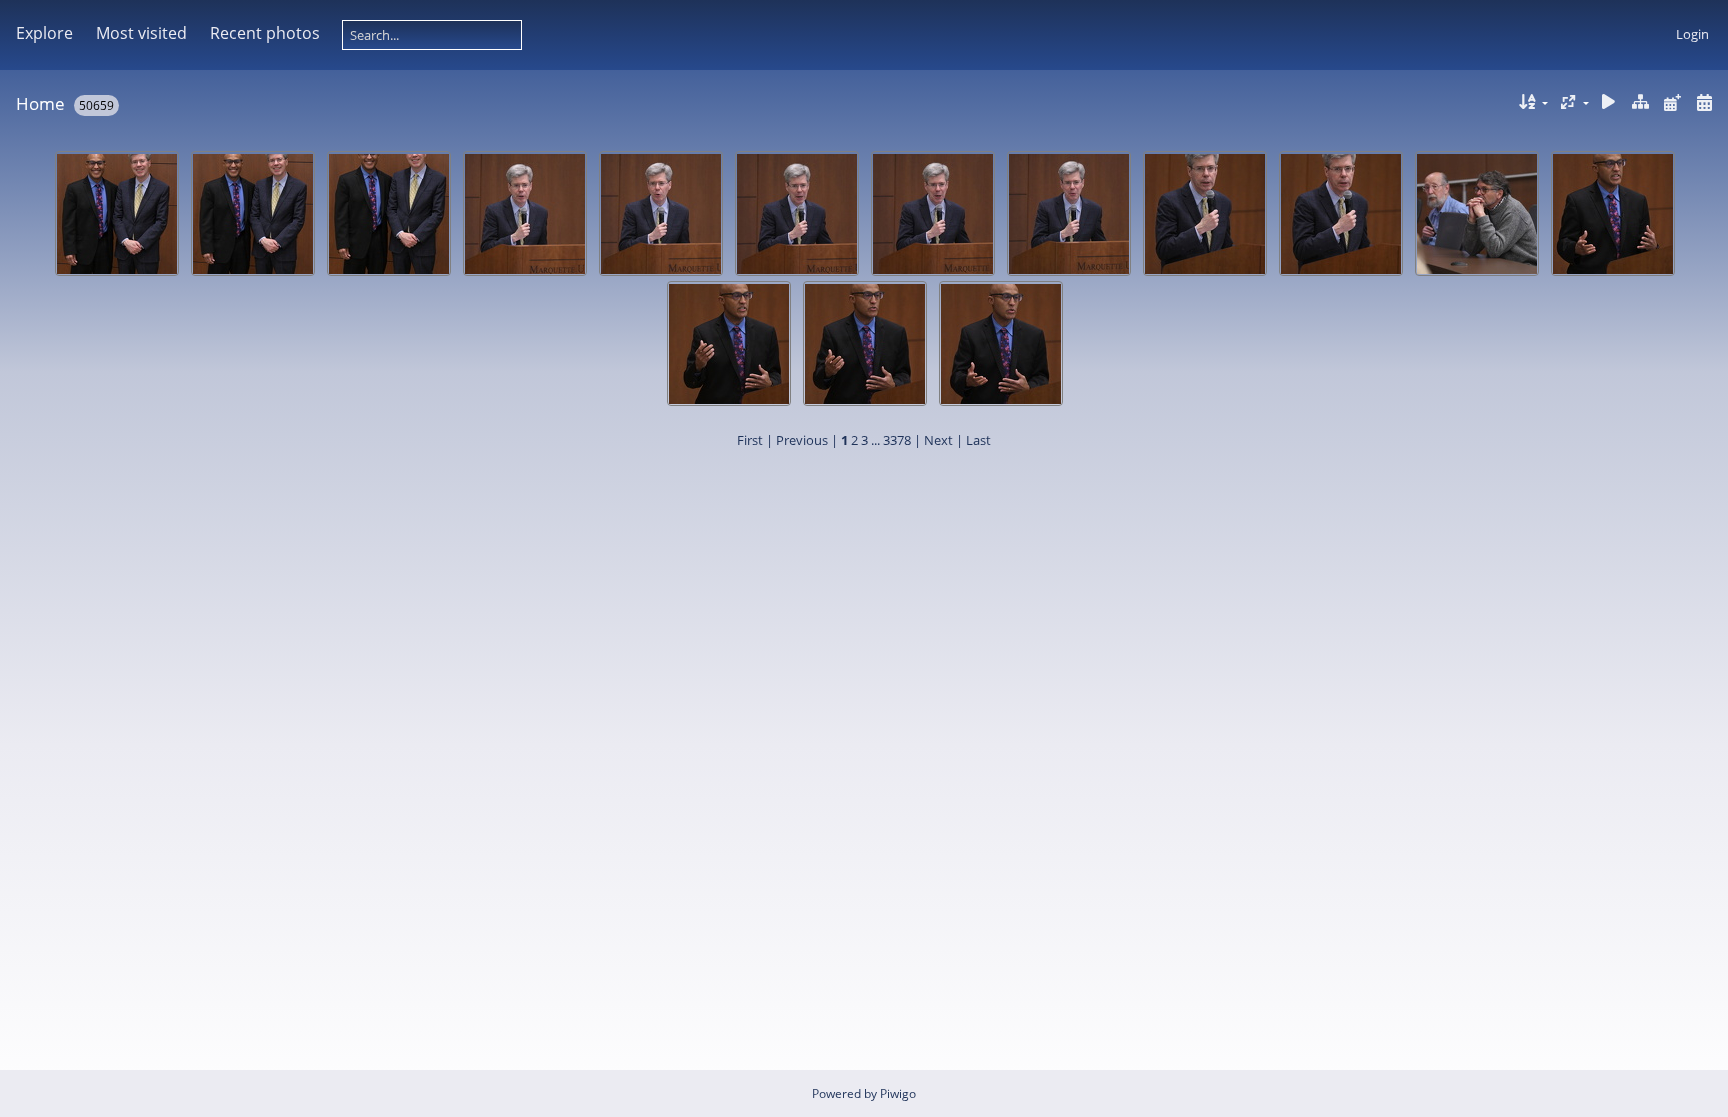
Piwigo (898, 1093)
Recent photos (265, 33)
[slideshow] (1609, 102)
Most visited (141, 33)
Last (978, 440)
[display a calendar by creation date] (1704, 102)
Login (1692, 34)
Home (40, 103)
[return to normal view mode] (1641, 102)
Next (938, 440)
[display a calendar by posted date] (1672, 102)
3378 (897, 440)
